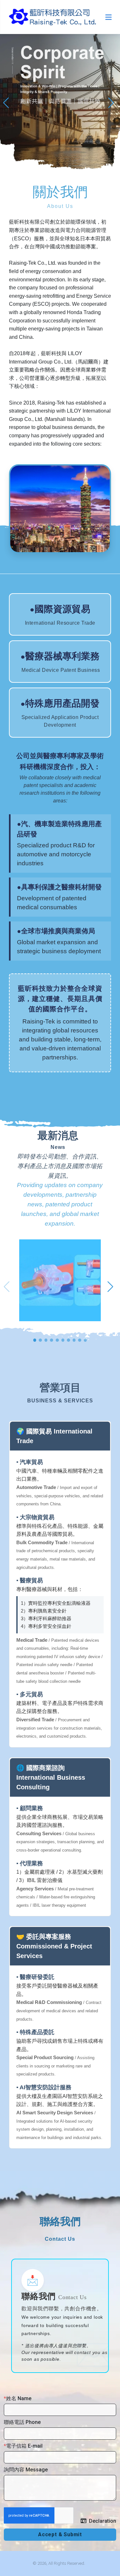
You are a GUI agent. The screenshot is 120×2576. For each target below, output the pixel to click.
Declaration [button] (103, 2521)
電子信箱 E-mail (24, 2446)
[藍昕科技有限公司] (53, 17)
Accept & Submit (60, 2534)
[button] (8, 102)
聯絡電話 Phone (22, 2422)
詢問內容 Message (26, 2470)
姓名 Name (19, 2398)
